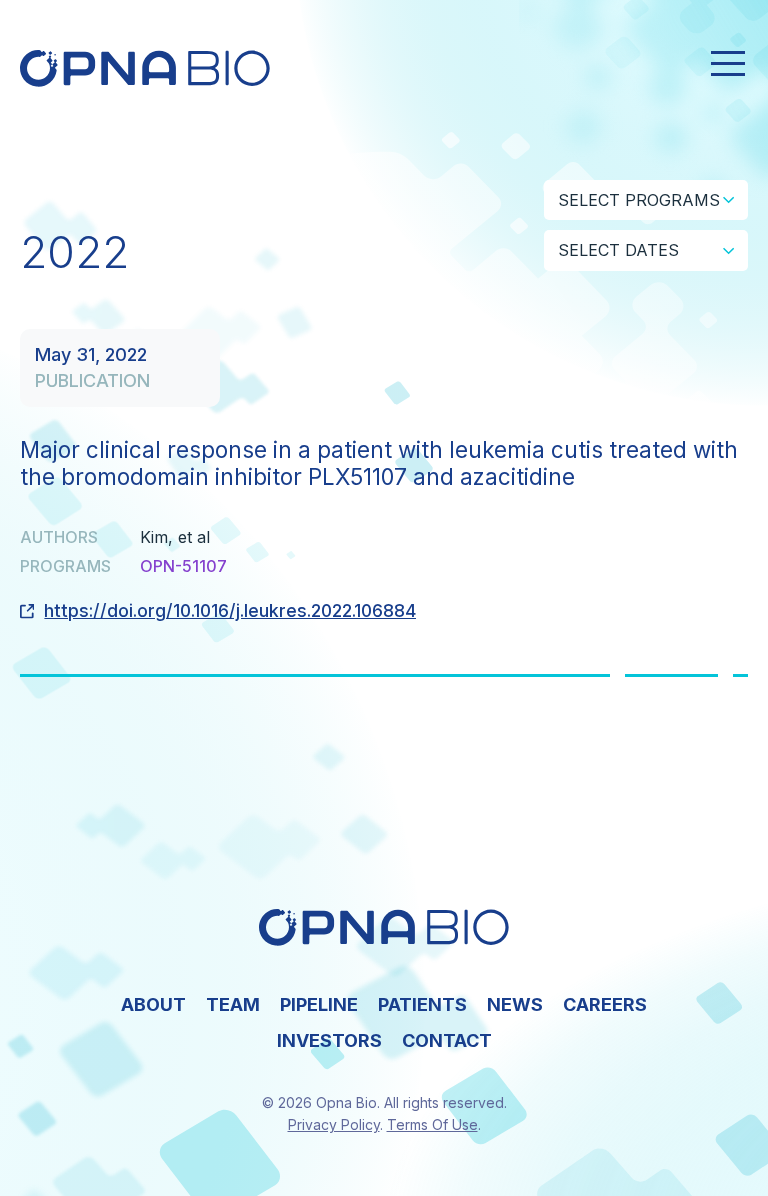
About (153, 1004)
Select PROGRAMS (639, 200)
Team (233, 1004)
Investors (329, 1040)
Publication (92, 380)
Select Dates (618, 250)
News (515, 1004)
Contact (447, 1040)
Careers (605, 1004)
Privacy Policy (334, 1124)
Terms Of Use (432, 1124)
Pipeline (319, 1004)
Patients (422, 1004)
